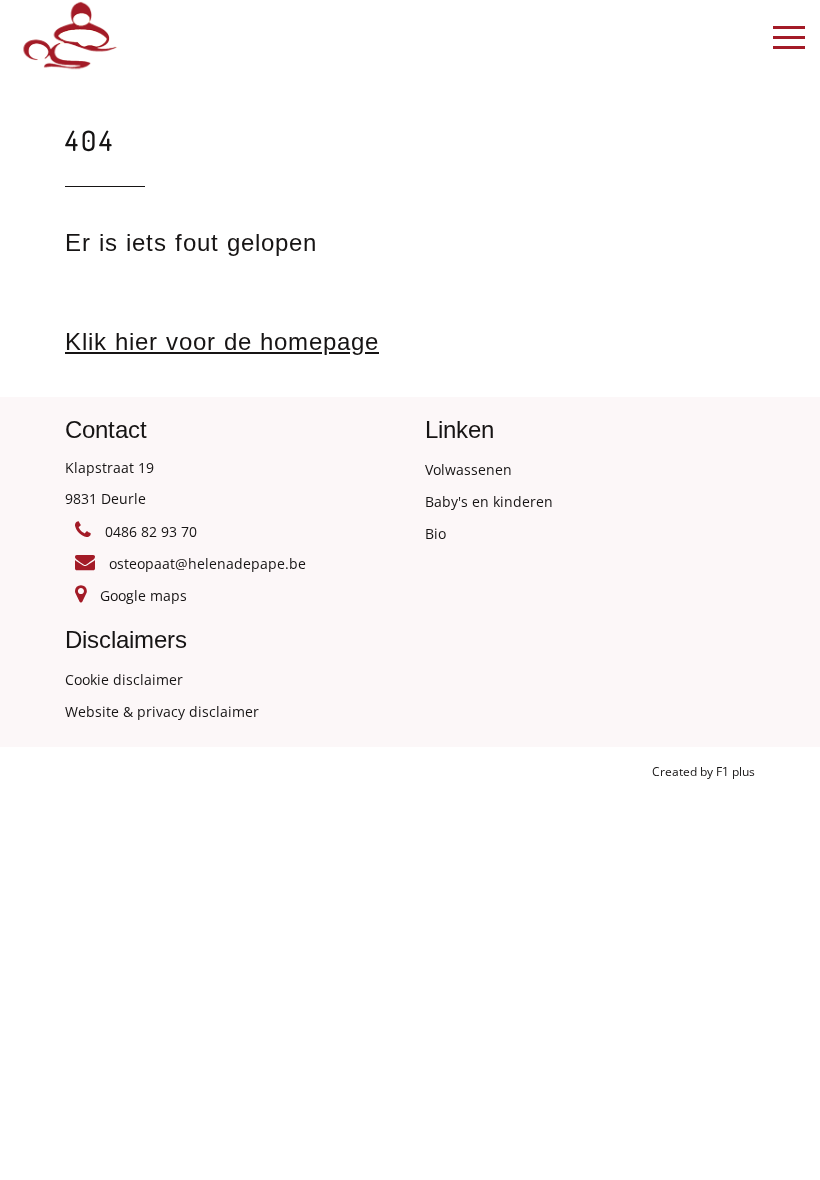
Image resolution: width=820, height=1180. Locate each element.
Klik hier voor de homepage (222, 341)
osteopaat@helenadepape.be (205, 563)
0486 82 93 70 (149, 531)
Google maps (141, 595)
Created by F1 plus (703, 771)
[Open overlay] (789, 37)
